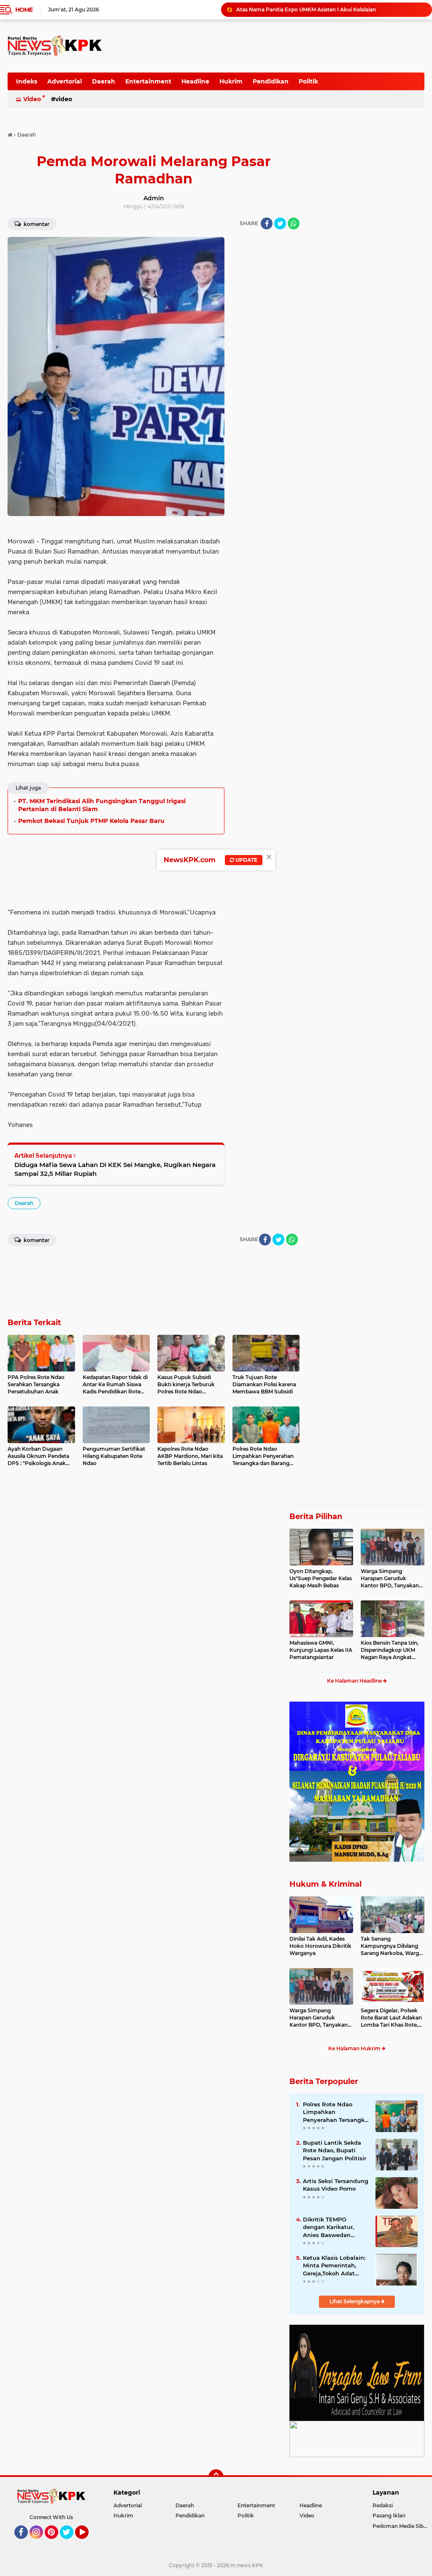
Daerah (104, 81)
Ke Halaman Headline (355, 1681)
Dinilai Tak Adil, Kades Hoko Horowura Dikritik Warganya (320, 1946)
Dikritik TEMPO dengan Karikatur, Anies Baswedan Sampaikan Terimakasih (328, 2227)
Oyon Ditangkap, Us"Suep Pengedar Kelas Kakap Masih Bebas (321, 1578)
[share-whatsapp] (294, 223)
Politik (308, 81)
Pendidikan (271, 81)
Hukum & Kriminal (325, 1884)
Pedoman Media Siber (401, 2526)
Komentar (36, 224)
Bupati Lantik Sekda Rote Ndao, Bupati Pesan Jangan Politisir (335, 2150)
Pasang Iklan (389, 2515)
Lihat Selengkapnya (355, 2301)
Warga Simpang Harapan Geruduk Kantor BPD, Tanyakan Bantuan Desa (390, 1578)
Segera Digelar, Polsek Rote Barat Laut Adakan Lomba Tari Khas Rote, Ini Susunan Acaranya (391, 2018)
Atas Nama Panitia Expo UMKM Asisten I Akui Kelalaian (306, 9)
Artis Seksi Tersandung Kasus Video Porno (336, 2185)
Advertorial (65, 81)
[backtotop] (216, 2477)
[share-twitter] (280, 223)
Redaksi (383, 2505)
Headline (195, 81)
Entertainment (148, 81)
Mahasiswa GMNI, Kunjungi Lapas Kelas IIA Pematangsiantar (321, 1650)
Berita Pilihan (316, 1517)
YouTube (88, 2543)
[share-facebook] (267, 223)
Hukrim (231, 81)
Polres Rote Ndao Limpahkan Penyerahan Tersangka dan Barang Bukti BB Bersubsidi (335, 2112)
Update (246, 860)
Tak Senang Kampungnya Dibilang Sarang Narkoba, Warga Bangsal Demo (391, 1946)
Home (24, 10)
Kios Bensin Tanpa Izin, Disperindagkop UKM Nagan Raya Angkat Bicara (390, 1650)
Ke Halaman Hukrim (355, 2048)
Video (32, 99)
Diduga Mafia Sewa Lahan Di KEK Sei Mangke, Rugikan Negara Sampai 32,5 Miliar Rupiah (115, 1169)
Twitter (70, 2543)
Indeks (27, 81)
